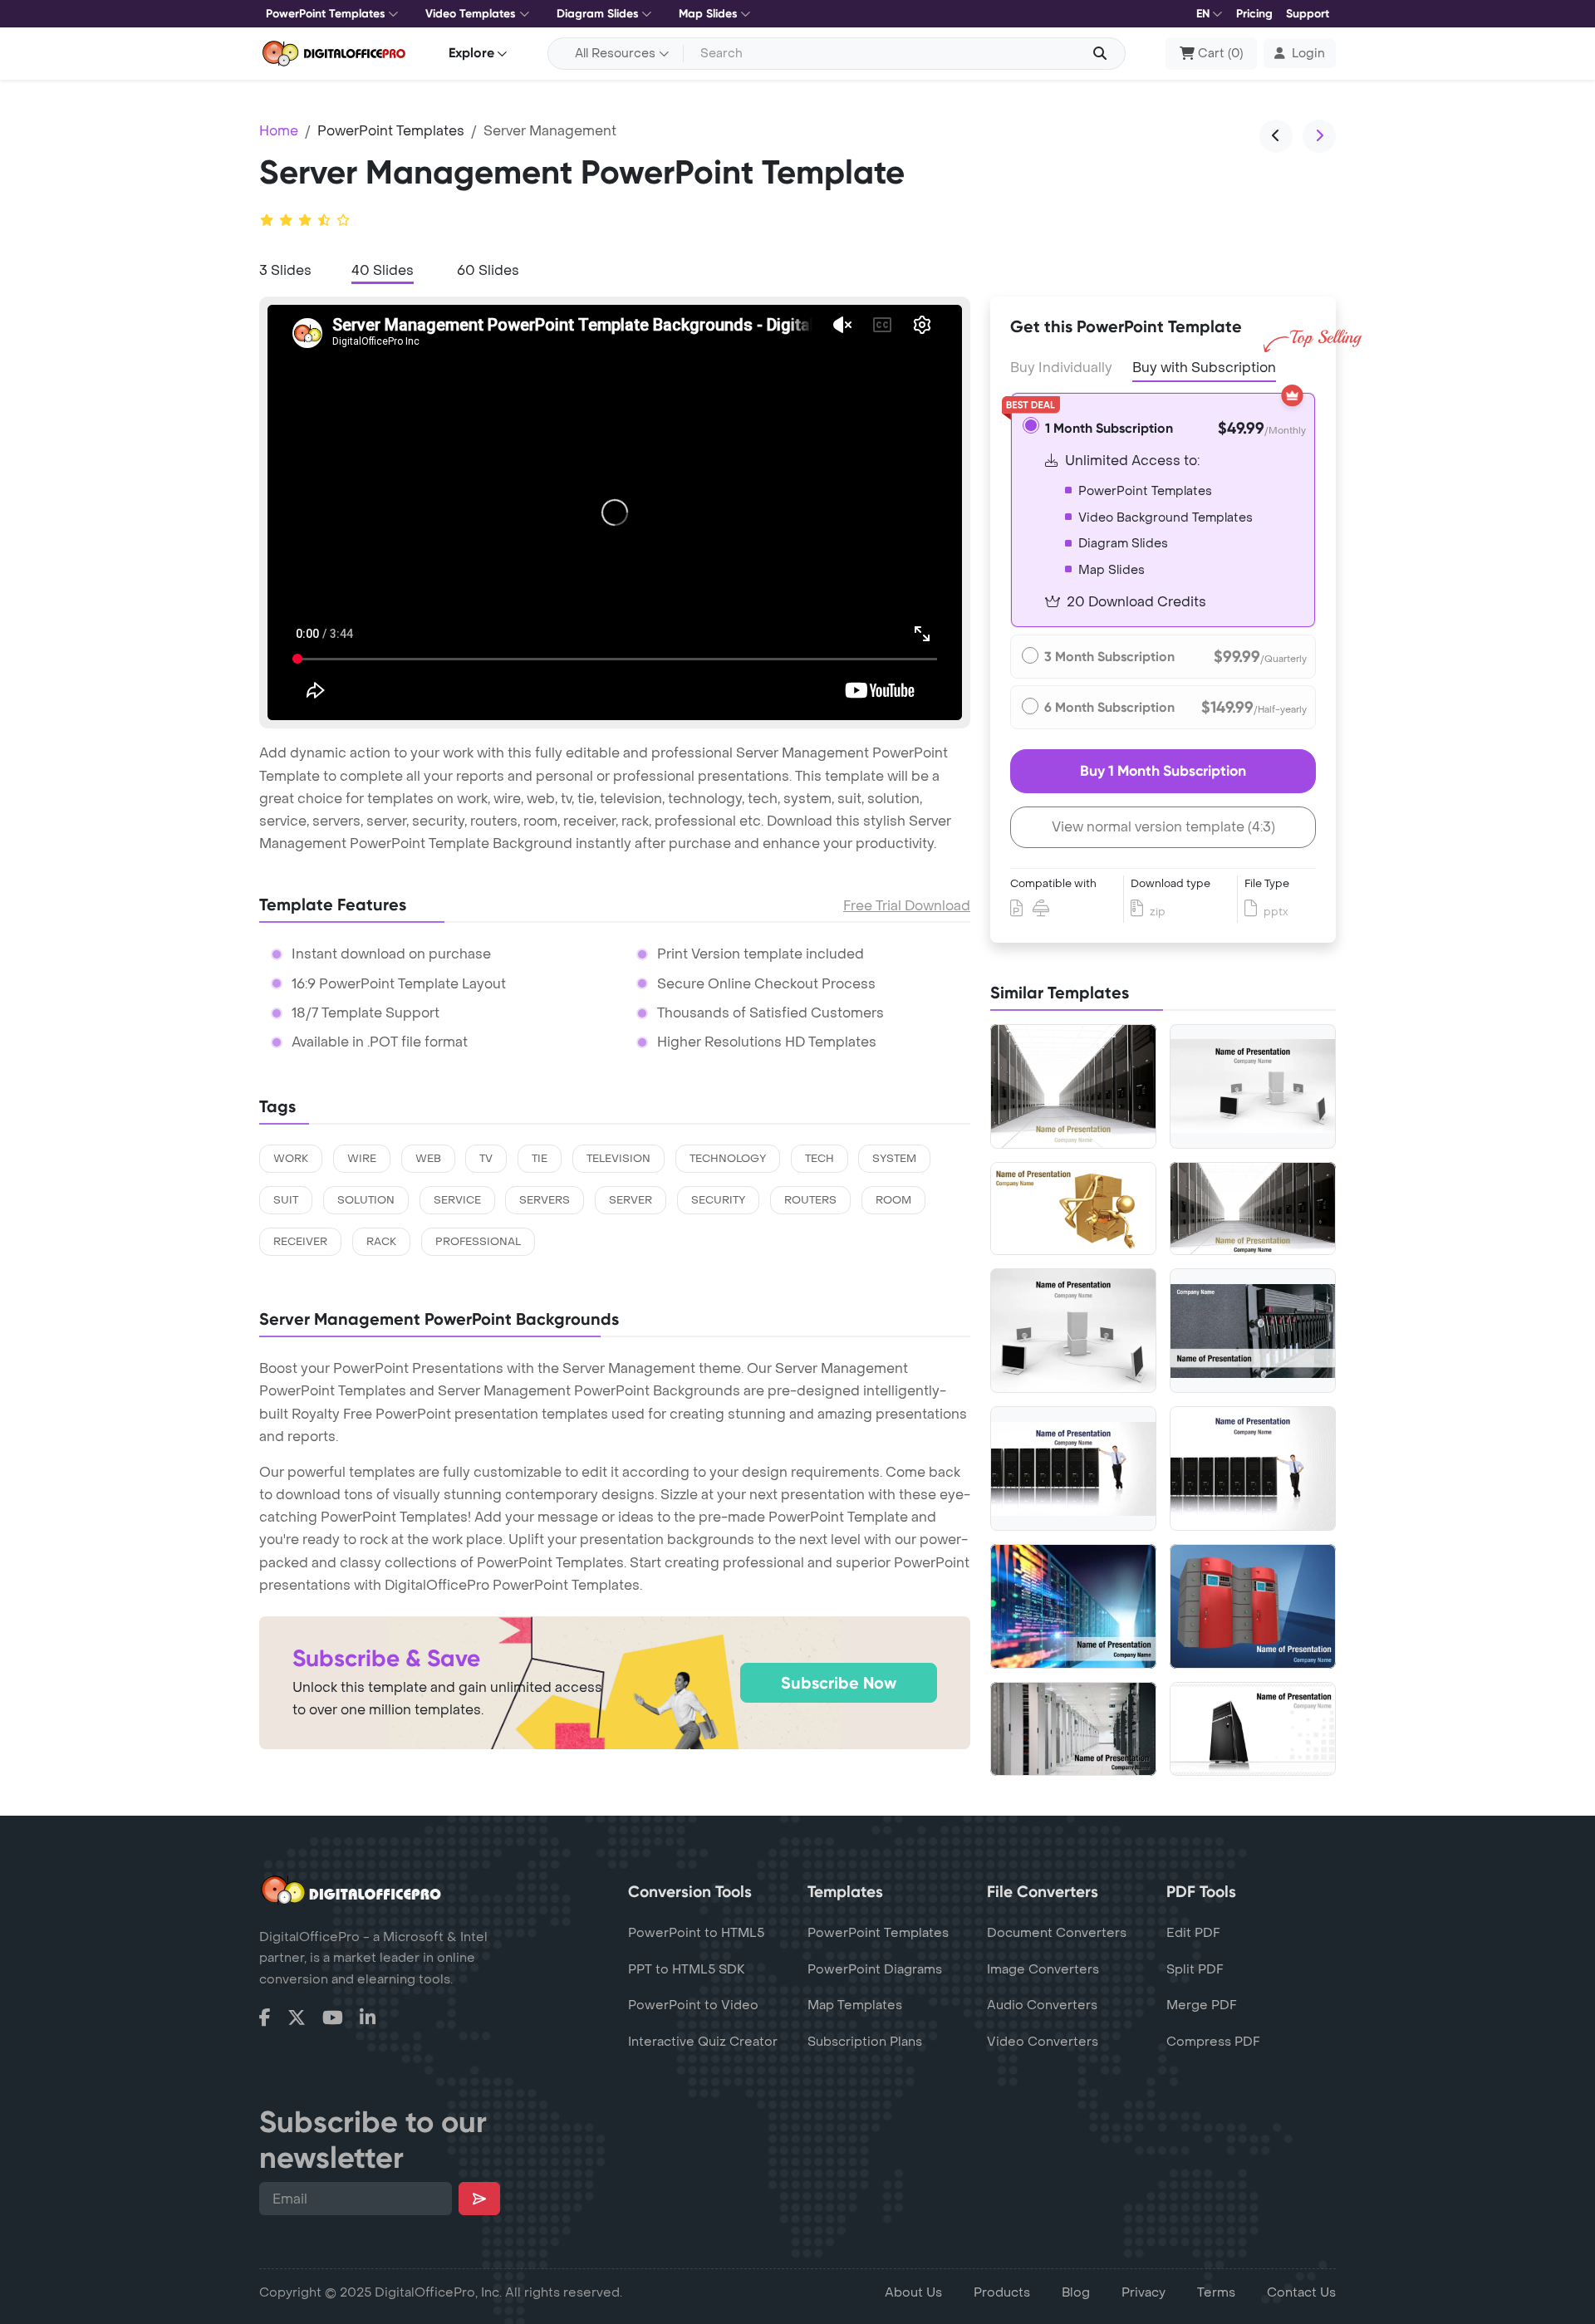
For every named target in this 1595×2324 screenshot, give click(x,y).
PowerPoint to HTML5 (696, 1933)
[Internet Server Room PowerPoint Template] (1253, 1209)
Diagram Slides (598, 14)
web (428, 1159)
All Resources (615, 54)
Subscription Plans (865, 2042)
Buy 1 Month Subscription (1163, 771)
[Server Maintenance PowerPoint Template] (1253, 1468)
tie (540, 1159)
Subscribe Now (839, 1683)
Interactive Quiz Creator (703, 2042)
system (894, 1159)
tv (486, 1159)
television (618, 1159)
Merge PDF (1202, 2005)
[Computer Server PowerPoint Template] (1073, 1086)
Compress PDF (1213, 2042)
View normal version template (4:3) (1163, 827)
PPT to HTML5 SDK (687, 1969)
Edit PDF (1193, 1933)
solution (366, 1200)
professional (478, 1242)
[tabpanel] (615, 512)
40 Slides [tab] (383, 270)
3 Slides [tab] (285, 270)
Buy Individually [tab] (1061, 368)
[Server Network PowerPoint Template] (1073, 1469)
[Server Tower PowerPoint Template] (1253, 1729)
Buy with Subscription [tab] (1204, 368)
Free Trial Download (907, 906)
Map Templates (855, 2005)
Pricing (1254, 14)
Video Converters (1043, 2042)
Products (1002, 2292)
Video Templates (471, 14)
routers (810, 1200)
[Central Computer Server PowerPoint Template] (1073, 1331)
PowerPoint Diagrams (875, 1969)
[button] (1300, 54)
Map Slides (708, 14)
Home (279, 131)
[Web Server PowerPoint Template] (1253, 1606)
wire (362, 1159)
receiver (300, 1242)
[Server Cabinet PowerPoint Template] (1253, 1331)
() (1220, 54)
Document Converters (1057, 1933)
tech (820, 1159)
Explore (471, 53)
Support (1308, 14)
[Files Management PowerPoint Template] (1073, 1209)
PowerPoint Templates (326, 14)
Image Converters (1043, 1969)
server (631, 1200)
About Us (913, 2292)
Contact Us (1301, 2292)
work (291, 1159)
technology (728, 1159)
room (893, 1200)
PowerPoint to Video (693, 2005)
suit (286, 1200)
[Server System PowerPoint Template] (1253, 1086)
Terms (1216, 2292)
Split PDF (1195, 1969)
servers (545, 1200)
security (718, 1200)
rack (381, 1242)
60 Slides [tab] (488, 270)
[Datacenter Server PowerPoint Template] (1073, 1729)
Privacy (1143, 2292)
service (457, 1200)
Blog (1076, 2292)
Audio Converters (1042, 2005)
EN (1203, 14)
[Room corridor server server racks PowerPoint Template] (1073, 1606)
